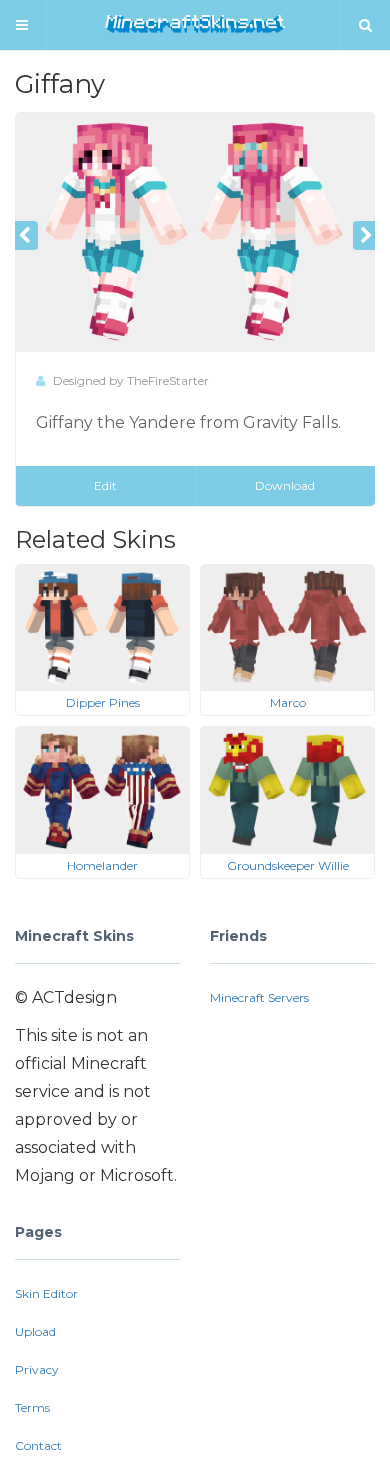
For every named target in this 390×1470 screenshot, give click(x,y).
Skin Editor (46, 1293)
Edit (105, 485)
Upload (35, 1331)
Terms (32, 1407)
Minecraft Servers (259, 997)
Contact (38, 1445)
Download (285, 485)
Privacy (37, 1369)
